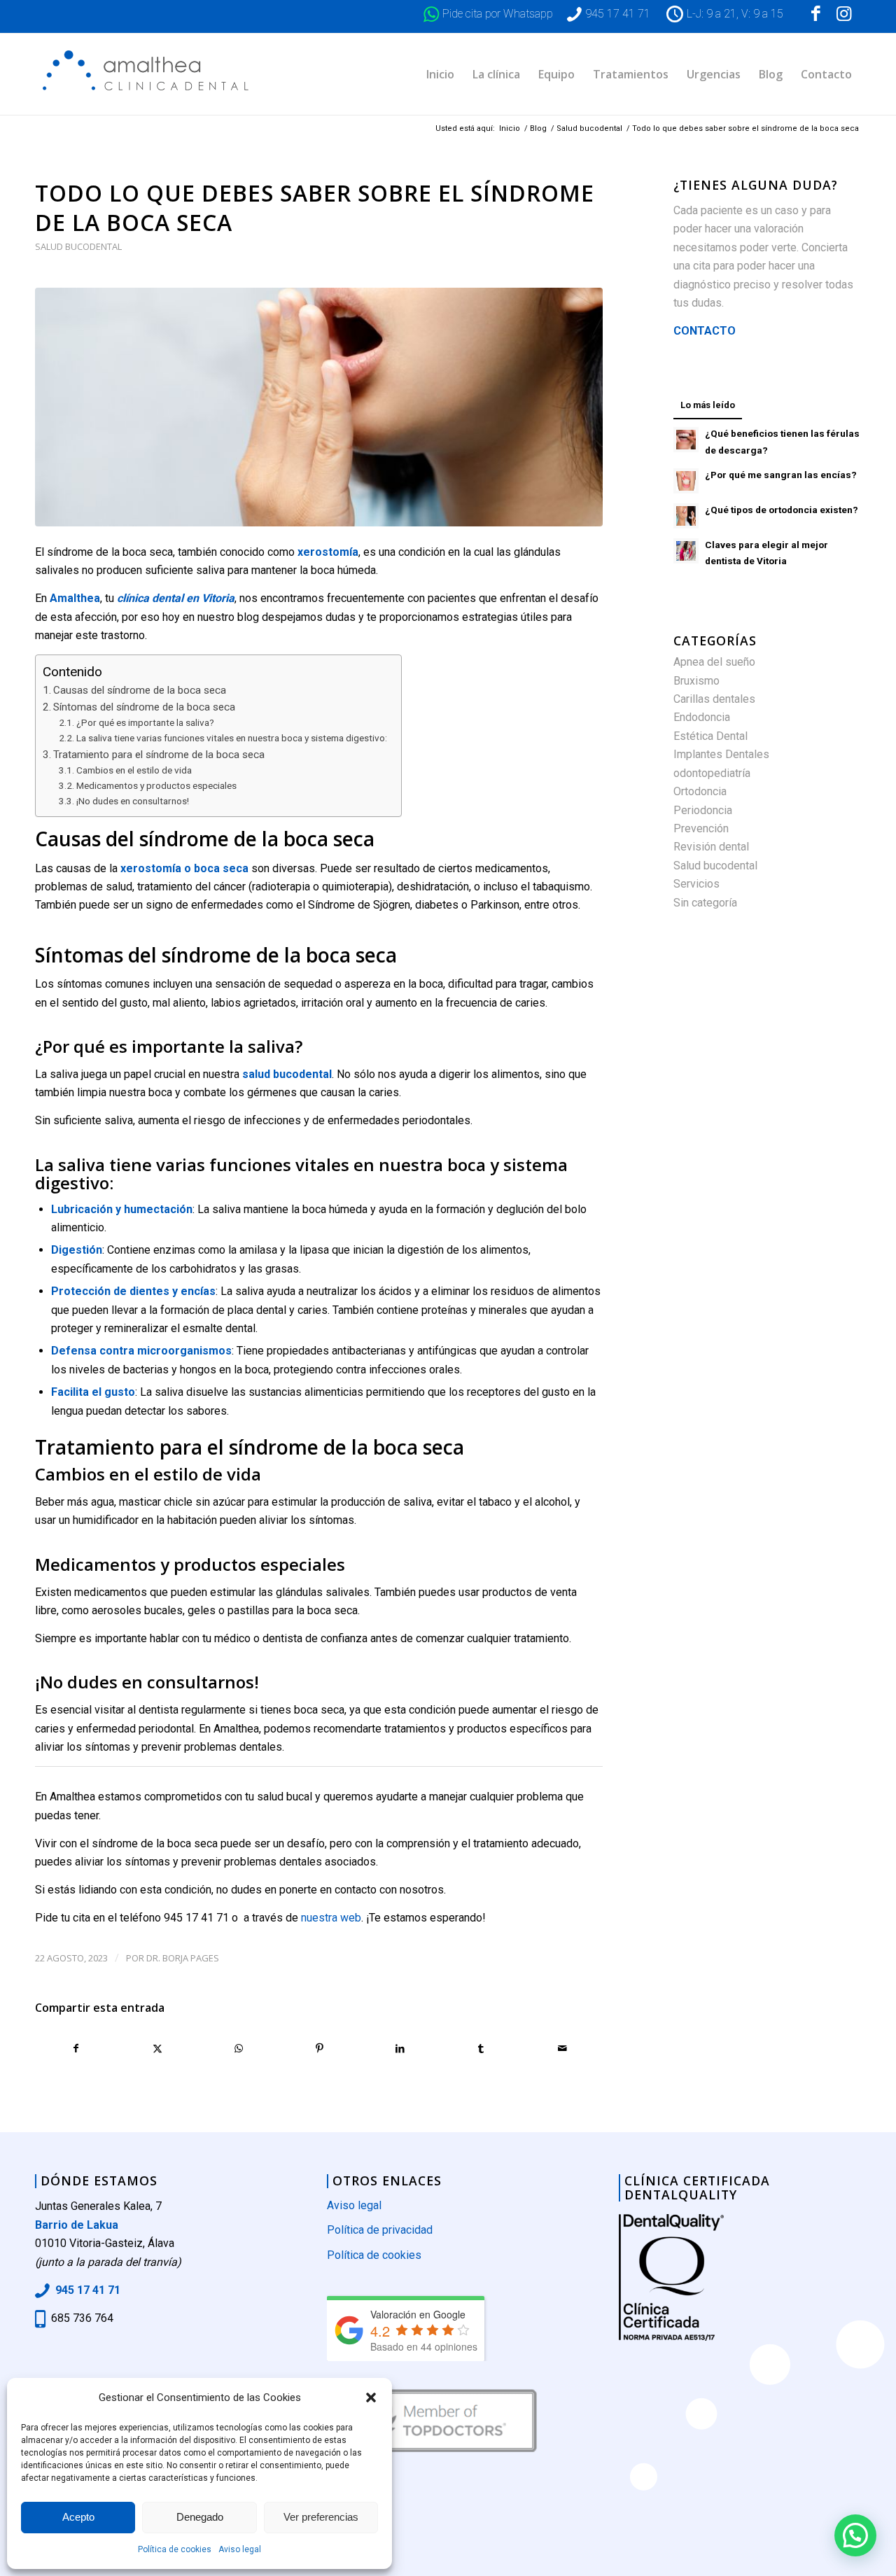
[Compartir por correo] (562, 2048)
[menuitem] (440, 74)
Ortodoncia (700, 791)
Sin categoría (705, 903)
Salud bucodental (78, 246)
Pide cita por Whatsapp (498, 14)
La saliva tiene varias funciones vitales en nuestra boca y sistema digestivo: (232, 738)
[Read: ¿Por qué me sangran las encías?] (686, 481)
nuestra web (331, 1918)
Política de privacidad (380, 2230)
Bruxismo (696, 681)
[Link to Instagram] (843, 14)
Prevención (701, 828)
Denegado (200, 2517)
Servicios (696, 884)
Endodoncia (702, 717)
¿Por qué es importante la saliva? (145, 722)
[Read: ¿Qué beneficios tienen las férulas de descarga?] (686, 440)
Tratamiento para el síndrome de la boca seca (159, 755)
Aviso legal (240, 2549)
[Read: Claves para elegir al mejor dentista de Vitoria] (686, 551)
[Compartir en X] (158, 2048)
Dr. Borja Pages (183, 1958)
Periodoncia (703, 810)
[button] (371, 2397)
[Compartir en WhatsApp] (238, 2048)
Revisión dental (711, 847)
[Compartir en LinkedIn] (401, 2048)
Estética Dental (710, 736)
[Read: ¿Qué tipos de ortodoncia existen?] (686, 516)
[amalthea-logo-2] (149, 74)
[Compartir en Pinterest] (320, 2048)
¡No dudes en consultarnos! (133, 801)
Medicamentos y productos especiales (156, 785)
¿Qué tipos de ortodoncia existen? (782, 510)
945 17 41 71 (618, 14)
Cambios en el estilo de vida (134, 770)
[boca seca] (319, 407)
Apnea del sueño (714, 662)
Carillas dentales (714, 699)
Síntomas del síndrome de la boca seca (144, 707)
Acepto (78, 2517)
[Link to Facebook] (815, 14)
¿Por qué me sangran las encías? (781, 475)
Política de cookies (175, 2549)
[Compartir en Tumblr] (481, 2048)
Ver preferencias (321, 2517)
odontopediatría (712, 773)
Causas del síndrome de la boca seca (140, 690)
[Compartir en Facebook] (76, 2048)
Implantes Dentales (721, 754)
